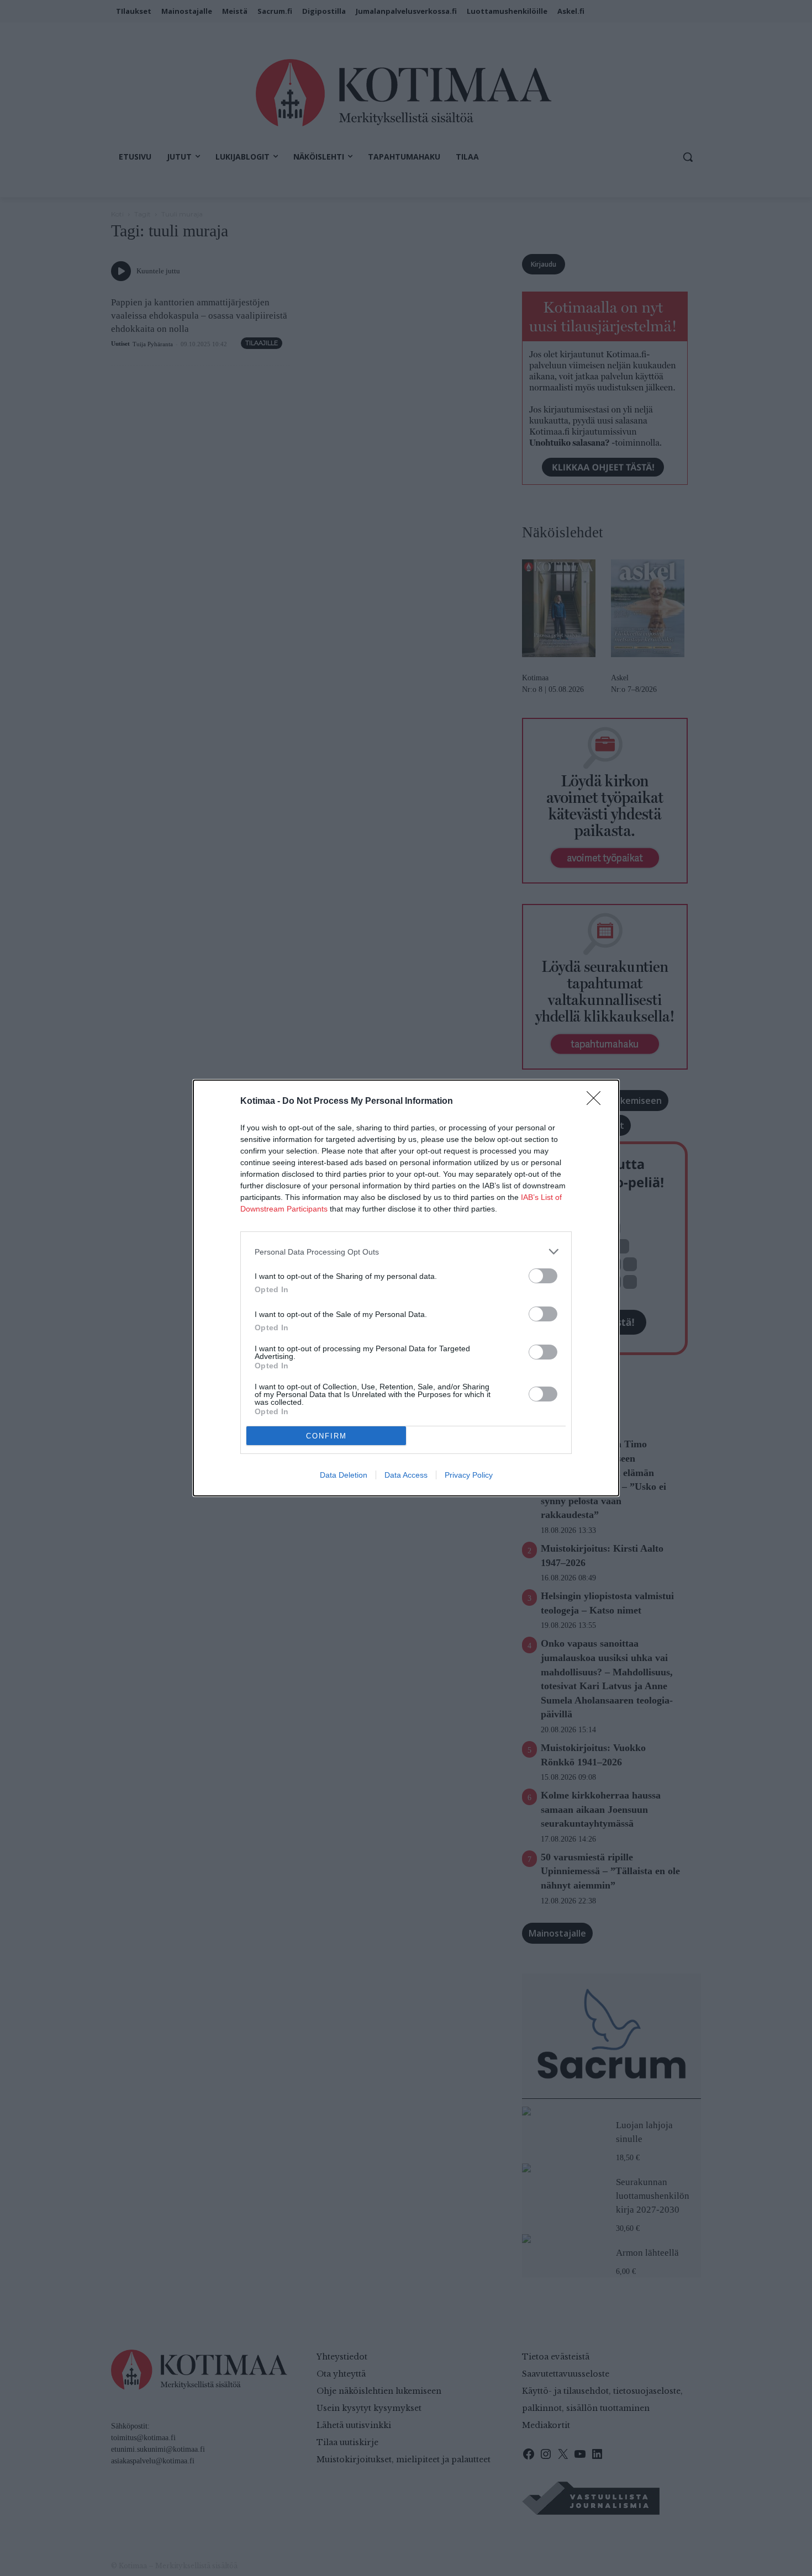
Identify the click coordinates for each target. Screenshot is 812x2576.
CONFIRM (326, 1436)
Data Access (406, 1475)
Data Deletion (344, 1475)
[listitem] (406, 1252)
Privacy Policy (469, 1475)
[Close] (597, 1102)
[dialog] (406, 1288)
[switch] (543, 1276)
